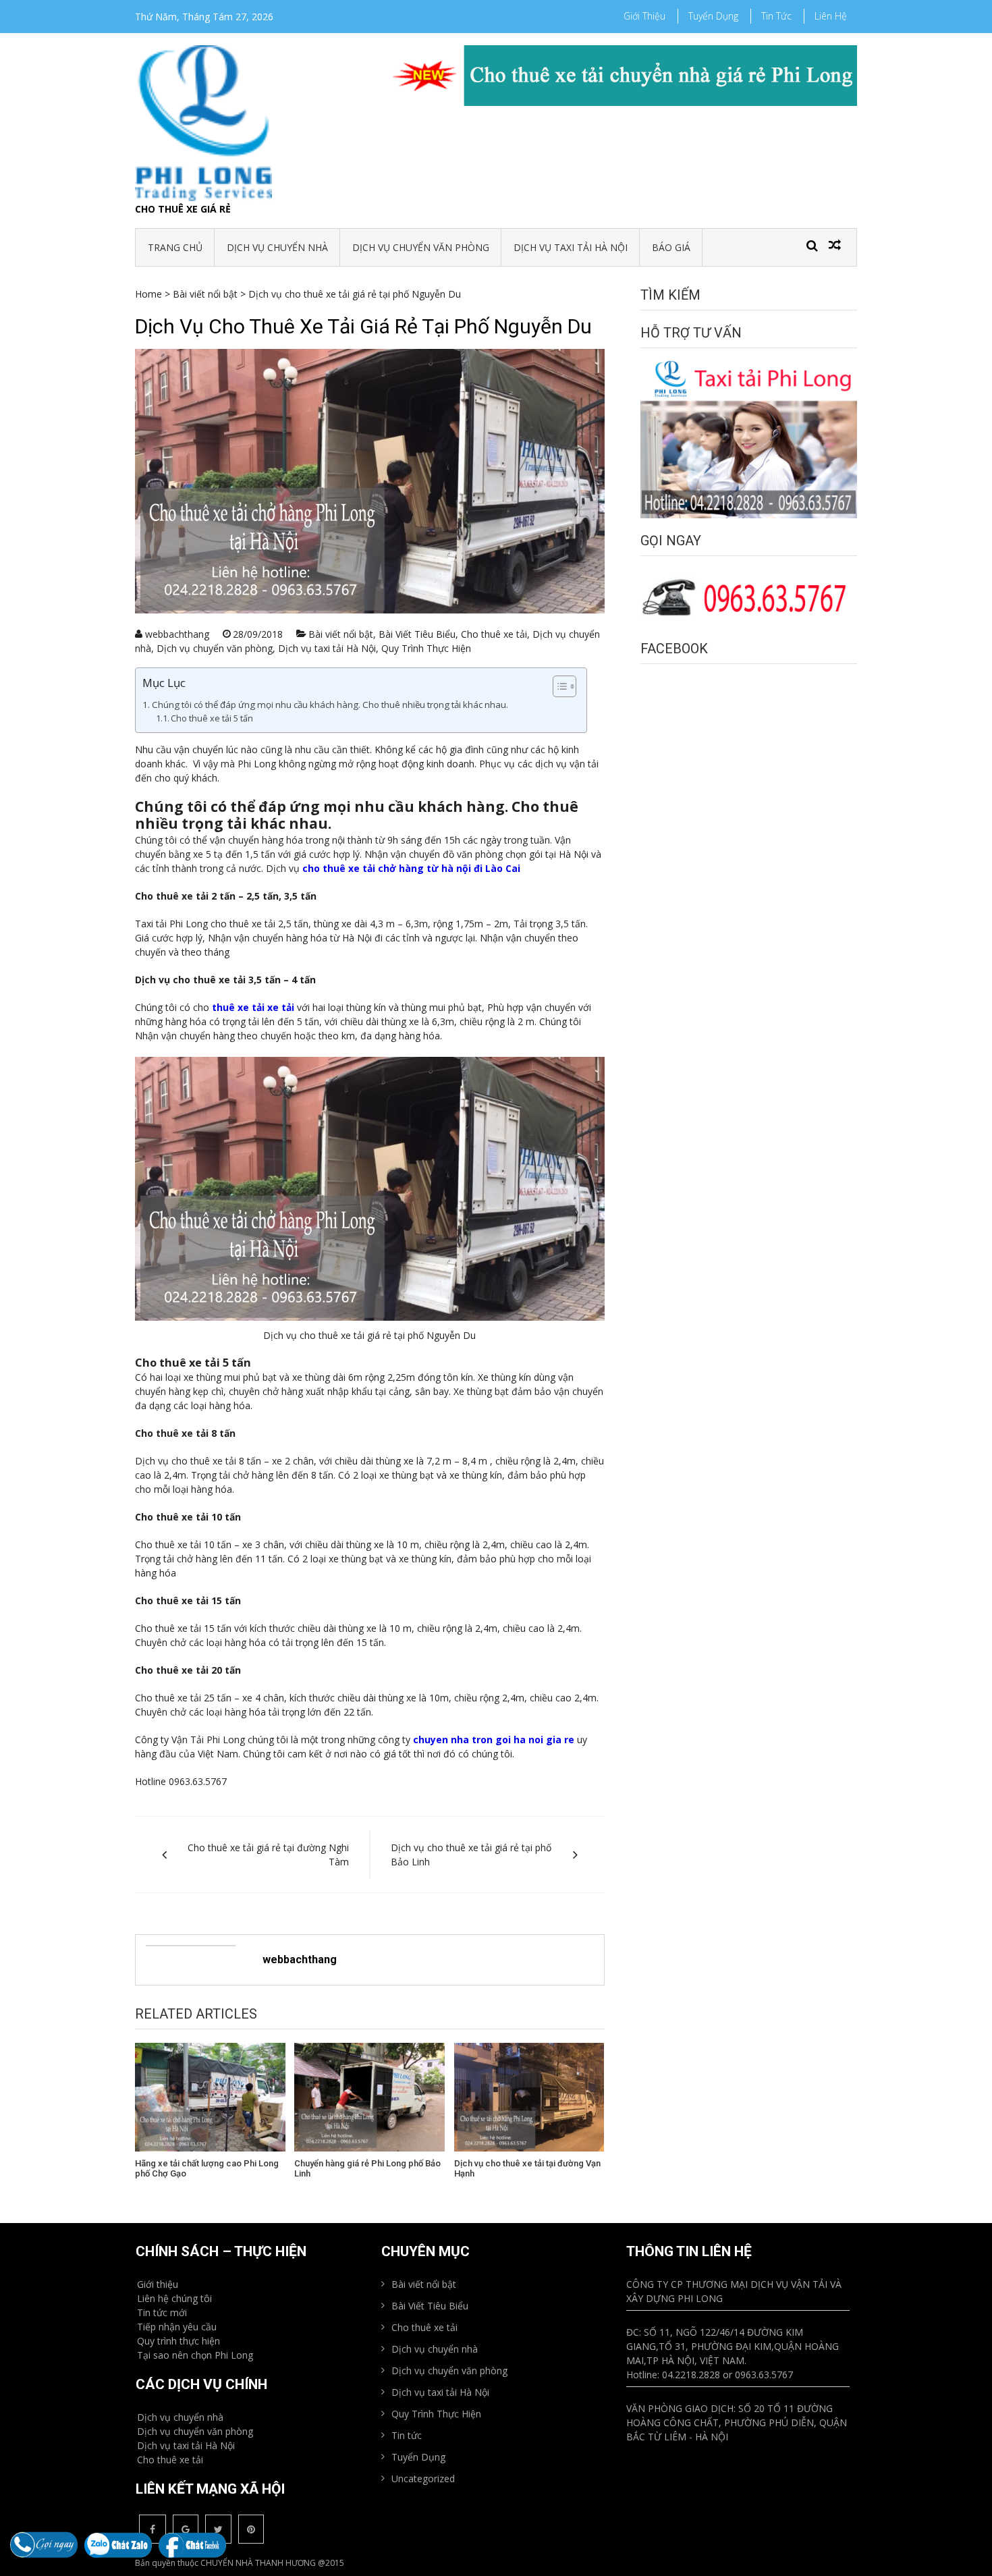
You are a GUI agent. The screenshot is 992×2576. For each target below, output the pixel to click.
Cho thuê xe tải (494, 634)
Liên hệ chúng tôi (174, 2298)
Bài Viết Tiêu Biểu (417, 634)
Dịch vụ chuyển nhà (277, 247)
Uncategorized (423, 2478)
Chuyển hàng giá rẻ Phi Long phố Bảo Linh (367, 2169)
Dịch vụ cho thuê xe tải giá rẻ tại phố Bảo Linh (471, 1855)
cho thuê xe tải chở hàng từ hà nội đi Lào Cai (411, 868)
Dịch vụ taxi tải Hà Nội (571, 247)
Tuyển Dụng (713, 16)
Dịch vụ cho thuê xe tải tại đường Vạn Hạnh (527, 2169)
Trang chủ (175, 247)
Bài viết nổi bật (205, 294)
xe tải (279, 1007)
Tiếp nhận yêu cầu (177, 2327)
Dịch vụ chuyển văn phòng (421, 247)
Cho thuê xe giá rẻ (183, 209)
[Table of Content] (564, 686)
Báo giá (671, 247)
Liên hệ (831, 16)
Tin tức (776, 16)
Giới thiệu (644, 16)
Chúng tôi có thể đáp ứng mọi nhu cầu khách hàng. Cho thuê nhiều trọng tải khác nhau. (330, 705)
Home (148, 294)
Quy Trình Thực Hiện (426, 648)
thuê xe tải (238, 1007)
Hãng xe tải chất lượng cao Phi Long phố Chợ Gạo (207, 2169)
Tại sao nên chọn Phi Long (195, 2355)
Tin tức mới (162, 2312)
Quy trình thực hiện (178, 2341)
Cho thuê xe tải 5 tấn (212, 718)
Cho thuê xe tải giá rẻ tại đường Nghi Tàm (268, 1855)
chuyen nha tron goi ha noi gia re (494, 1739)
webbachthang (177, 634)
